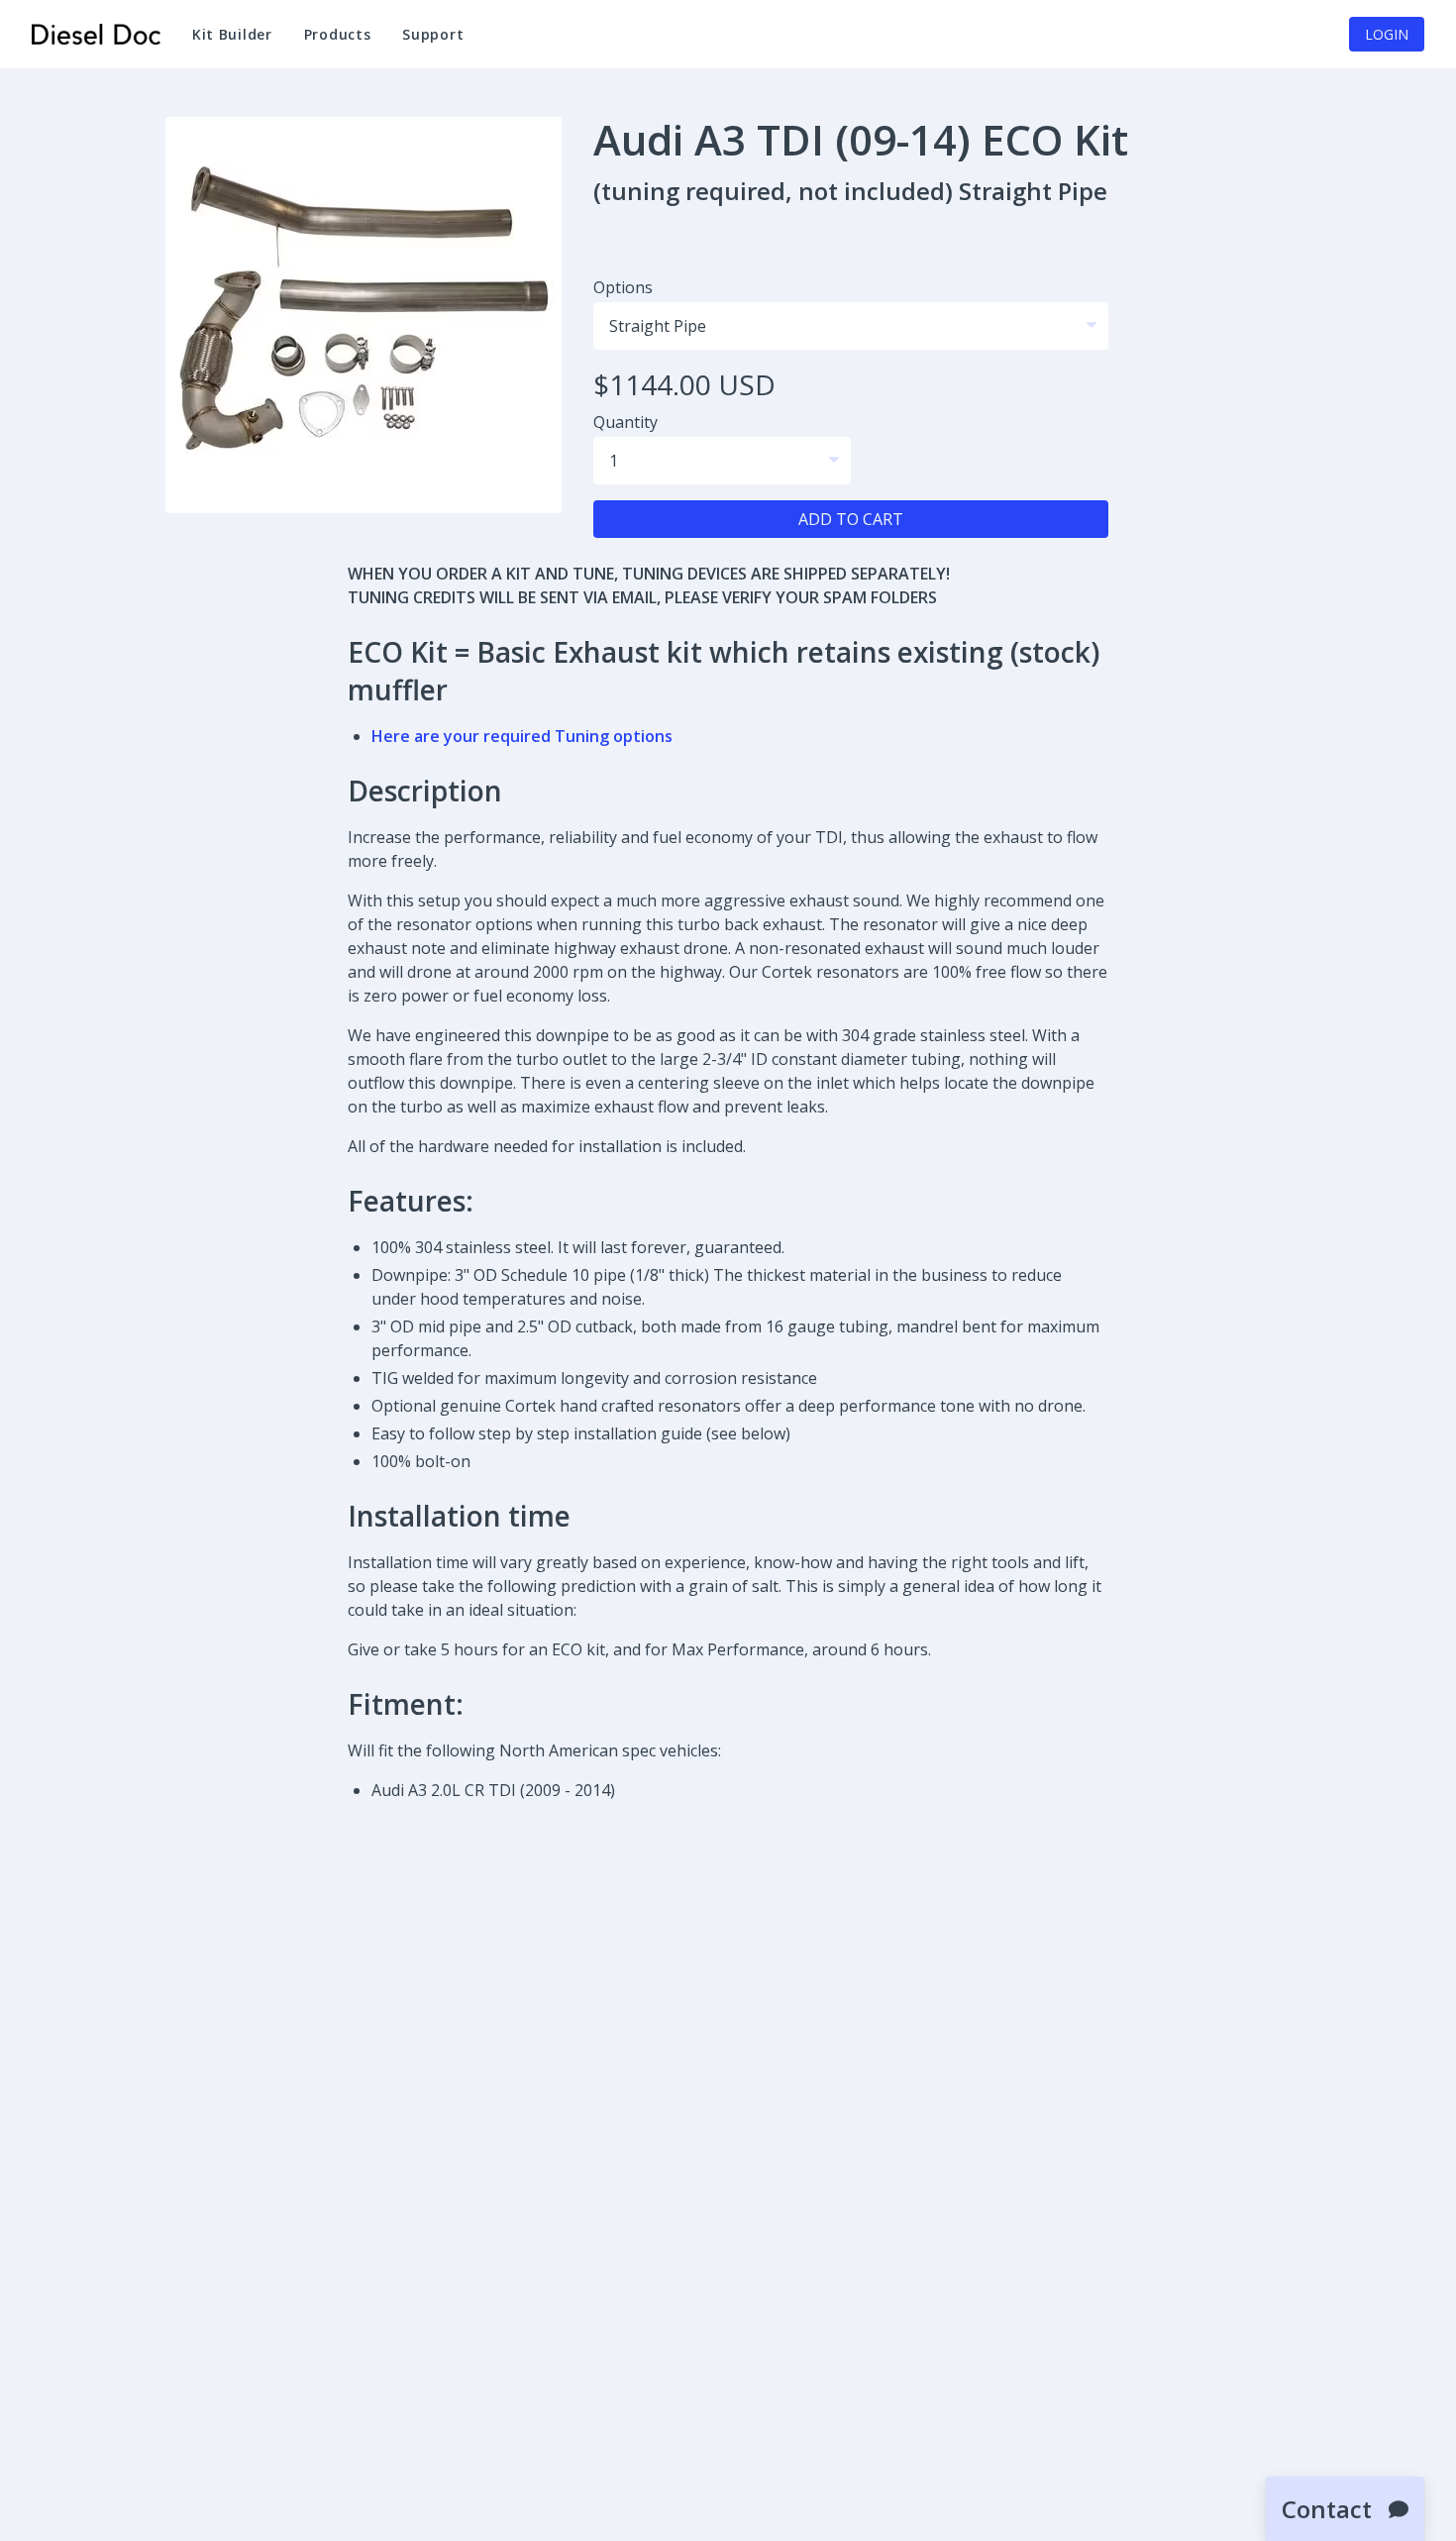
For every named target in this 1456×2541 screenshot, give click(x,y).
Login (1387, 34)
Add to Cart (851, 519)
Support (441, 43)
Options (623, 287)
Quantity (625, 422)
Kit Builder (232, 34)
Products (338, 34)
